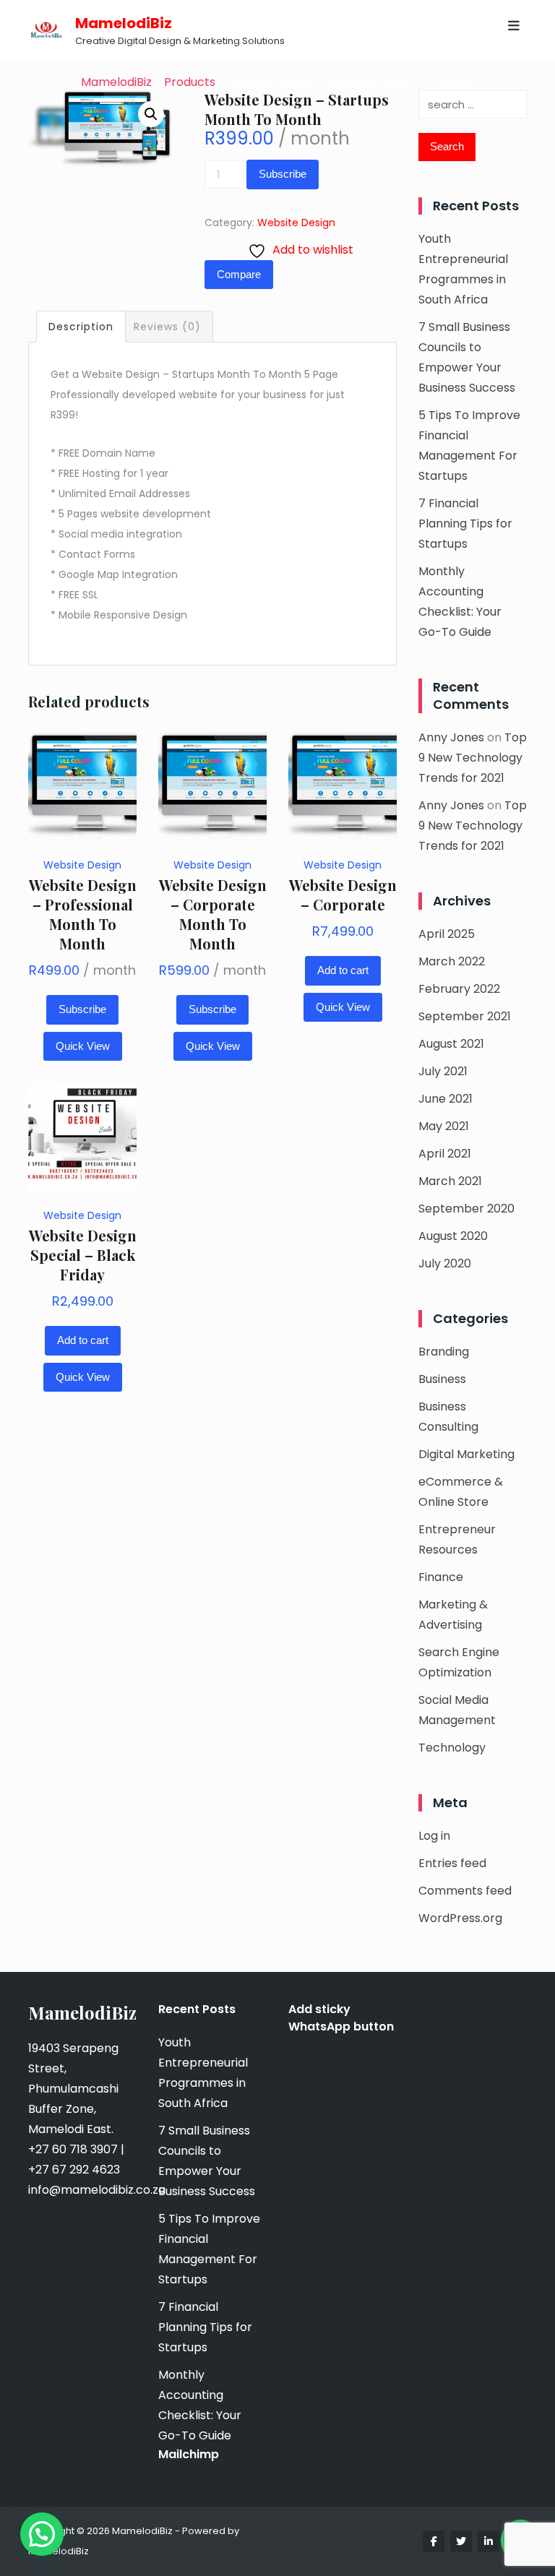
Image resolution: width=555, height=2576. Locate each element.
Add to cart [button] (343, 970)
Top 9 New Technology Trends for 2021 (473, 758)
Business (442, 1379)
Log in (434, 1836)
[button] (151, 114)
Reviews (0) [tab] (167, 327)
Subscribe (283, 174)
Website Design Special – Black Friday (83, 1255)
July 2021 (443, 1071)
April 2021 (445, 1154)
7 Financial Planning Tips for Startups (465, 524)
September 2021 (465, 1016)
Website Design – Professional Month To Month (83, 914)
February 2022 (459, 989)
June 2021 (446, 1099)
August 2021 (451, 1044)
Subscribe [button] (82, 1009)
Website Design (296, 223)
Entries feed (452, 1863)
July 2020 (445, 1263)
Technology (452, 1748)
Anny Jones (451, 737)
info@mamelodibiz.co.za (97, 2190)
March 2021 (450, 1181)
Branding (444, 1352)
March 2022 (452, 961)
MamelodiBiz (124, 23)
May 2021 (444, 1126)
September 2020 (466, 1209)
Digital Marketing (466, 1454)
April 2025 (447, 934)
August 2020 (453, 1236)
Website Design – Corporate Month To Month (213, 914)
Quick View (83, 1046)
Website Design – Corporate (343, 895)
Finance (441, 1577)
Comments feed (465, 1891)
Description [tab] (81, 327)
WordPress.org (460, 1918)
